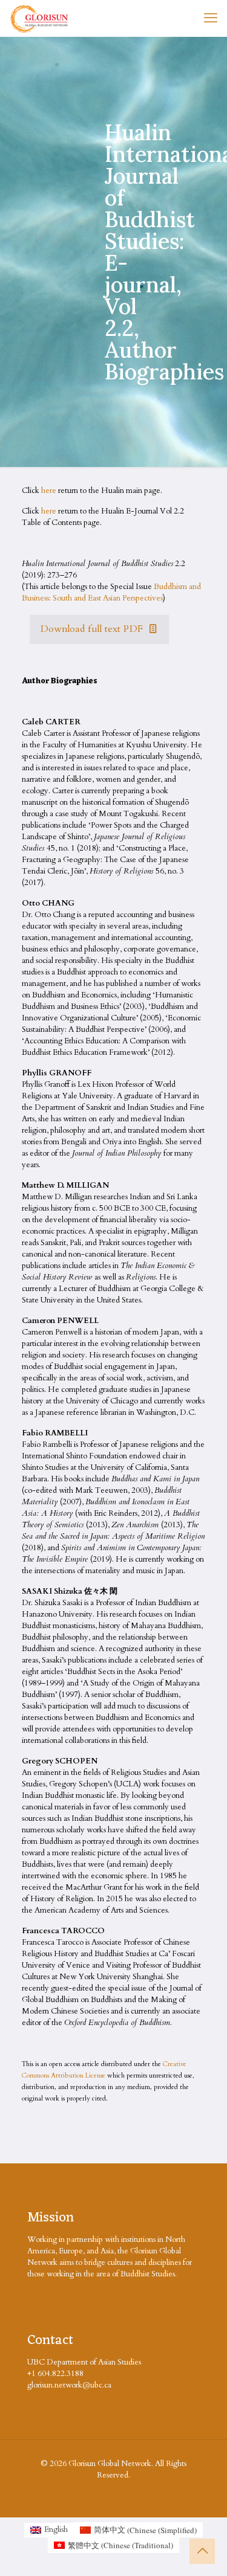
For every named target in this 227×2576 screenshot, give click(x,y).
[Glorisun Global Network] (39, 18)
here (49, 491)
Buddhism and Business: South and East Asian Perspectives (111, 592)
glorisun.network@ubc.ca (69, 2385)
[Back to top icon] (202, 2551)
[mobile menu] (211, 18)
